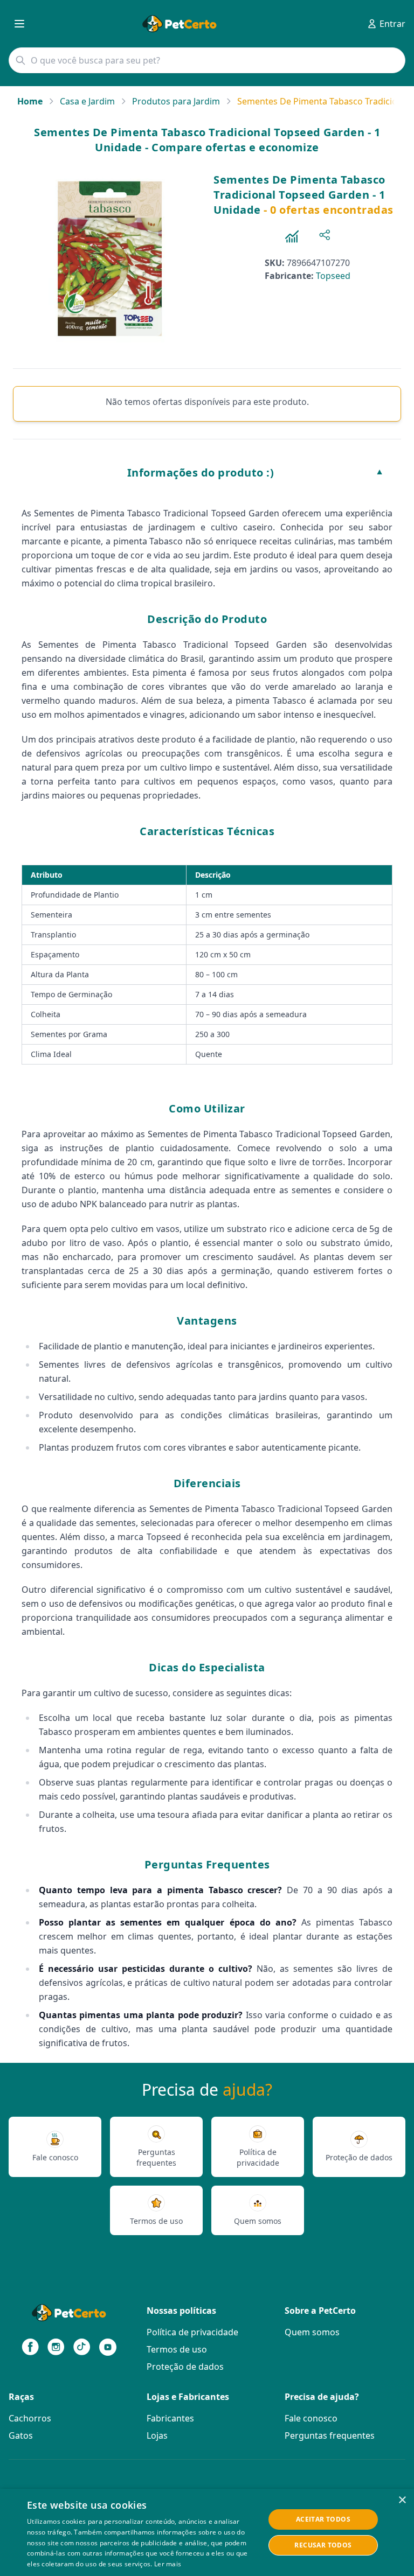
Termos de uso (177, 2349)
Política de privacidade (192, 2332)
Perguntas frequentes (330, 2435)
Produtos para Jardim (176, 101)
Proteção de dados (185, 2367)
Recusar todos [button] (323, 2545)
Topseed (333, 276)
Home (30, 101)
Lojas (157, 2435)
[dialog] (207, 2532)
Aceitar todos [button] (323, 2519)
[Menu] (19, 24)
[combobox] (207, 60)
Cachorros (30, 2418)
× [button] (402, 2500)
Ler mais (168, 2564)
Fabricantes (170, 2418)
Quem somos (312, 2332)
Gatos (21, 2435)
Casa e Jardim (87, 101)
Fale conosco (311, 2418)
